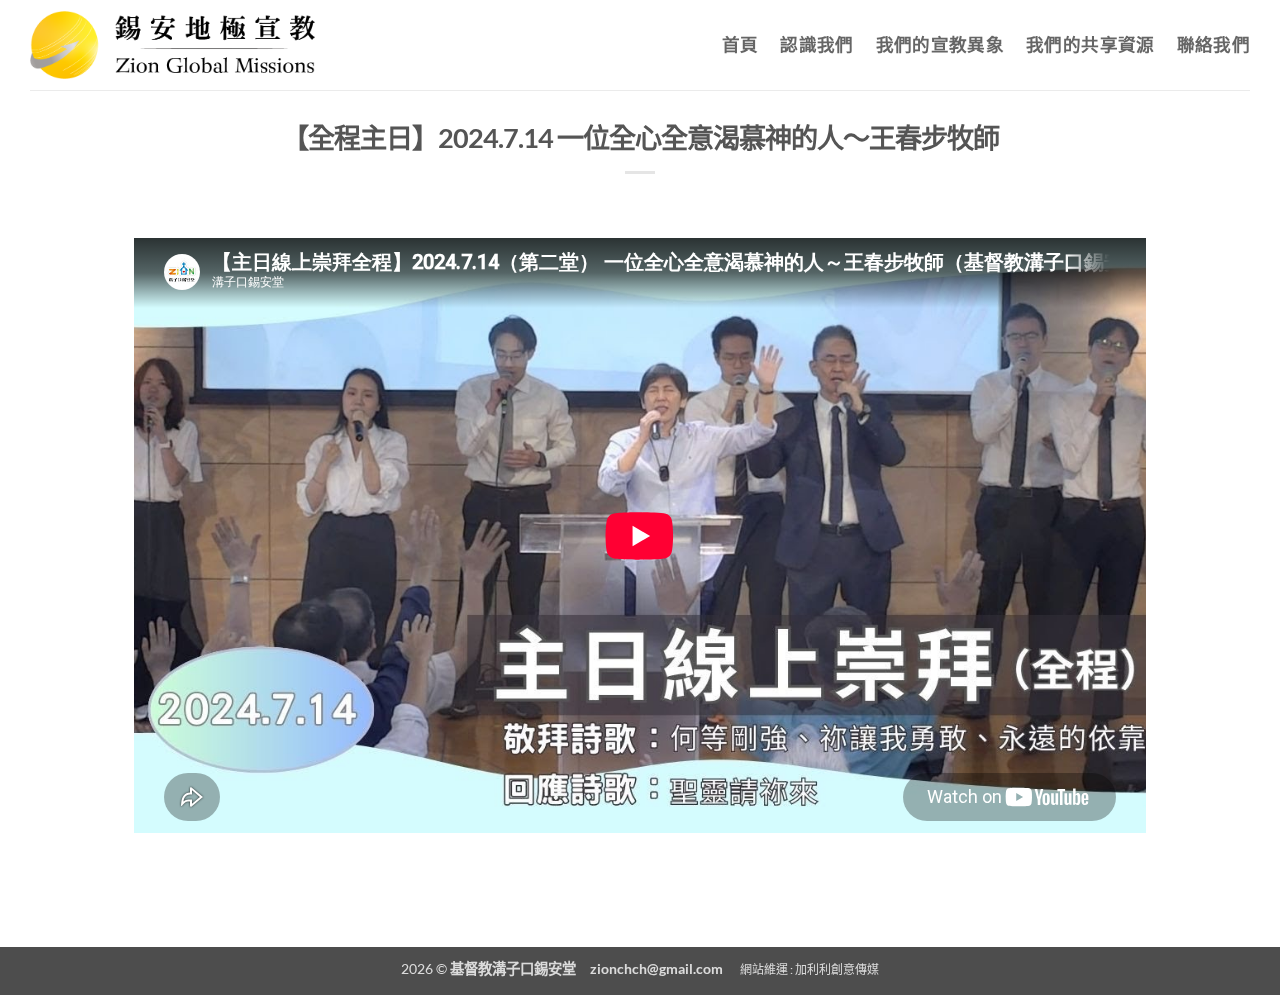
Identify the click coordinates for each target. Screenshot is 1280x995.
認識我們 (816, 44)
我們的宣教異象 (940, 44)
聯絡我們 (1213, 44)
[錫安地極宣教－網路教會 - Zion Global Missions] (172, 44)
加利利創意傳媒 (837, 969)
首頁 (740, 44)
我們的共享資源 (1090, 44)
